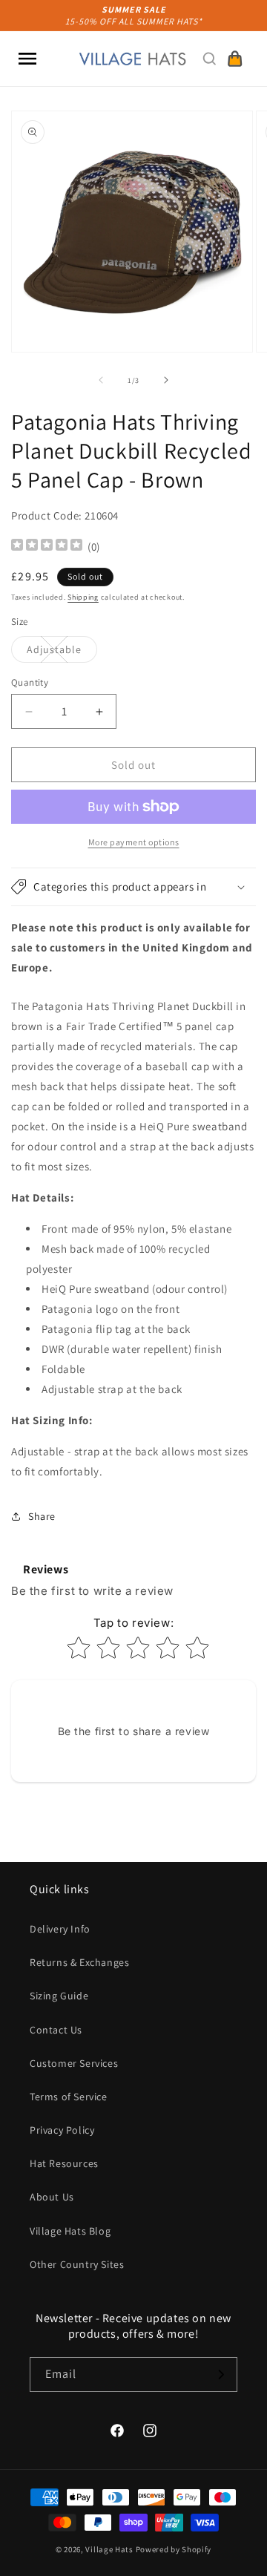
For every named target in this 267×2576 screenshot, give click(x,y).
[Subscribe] (220, 2375)
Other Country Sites (77, 2264)
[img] (47, 547)
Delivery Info (60, 1929)
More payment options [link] (134, 842)
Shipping (83, 597)
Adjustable (62, 652)
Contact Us (56, 2030)
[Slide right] (166, 380)
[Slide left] (101, 380)
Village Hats (109, 2549)
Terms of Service (69, 2097)
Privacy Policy (62, 2130)
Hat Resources (64, 2163)
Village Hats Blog (70, 2231)
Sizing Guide (59, 1996)
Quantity (30, 682)
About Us (52, 2197)
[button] (27, 59)
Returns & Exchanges (79, 1962)
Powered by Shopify (174, 2549)
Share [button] (42, 1516)
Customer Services (74, 2063)
